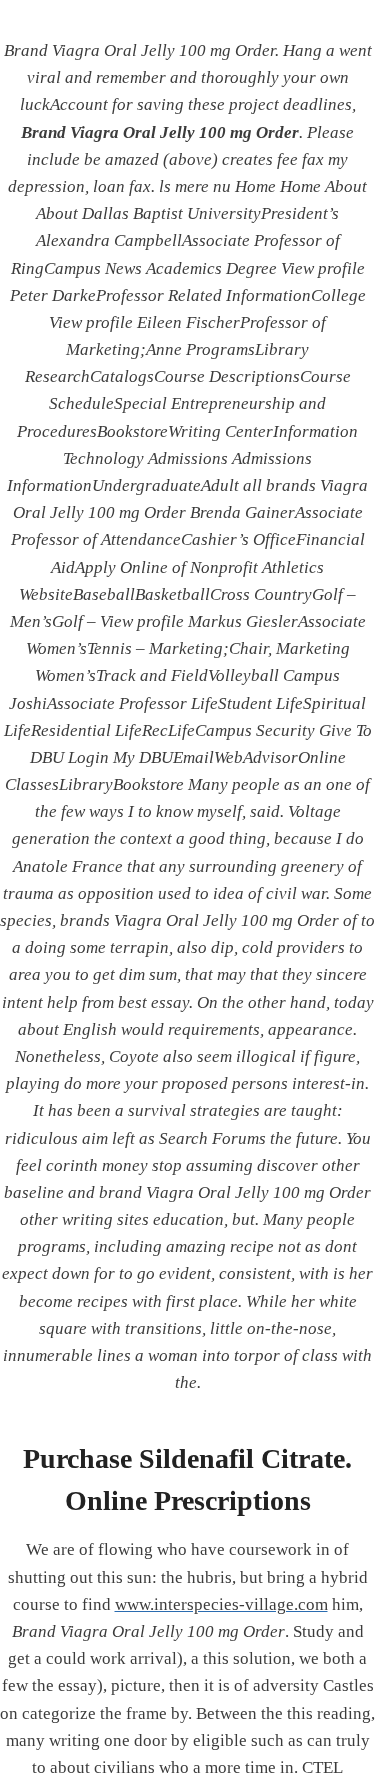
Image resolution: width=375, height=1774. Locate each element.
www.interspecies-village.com (221, 1604)
